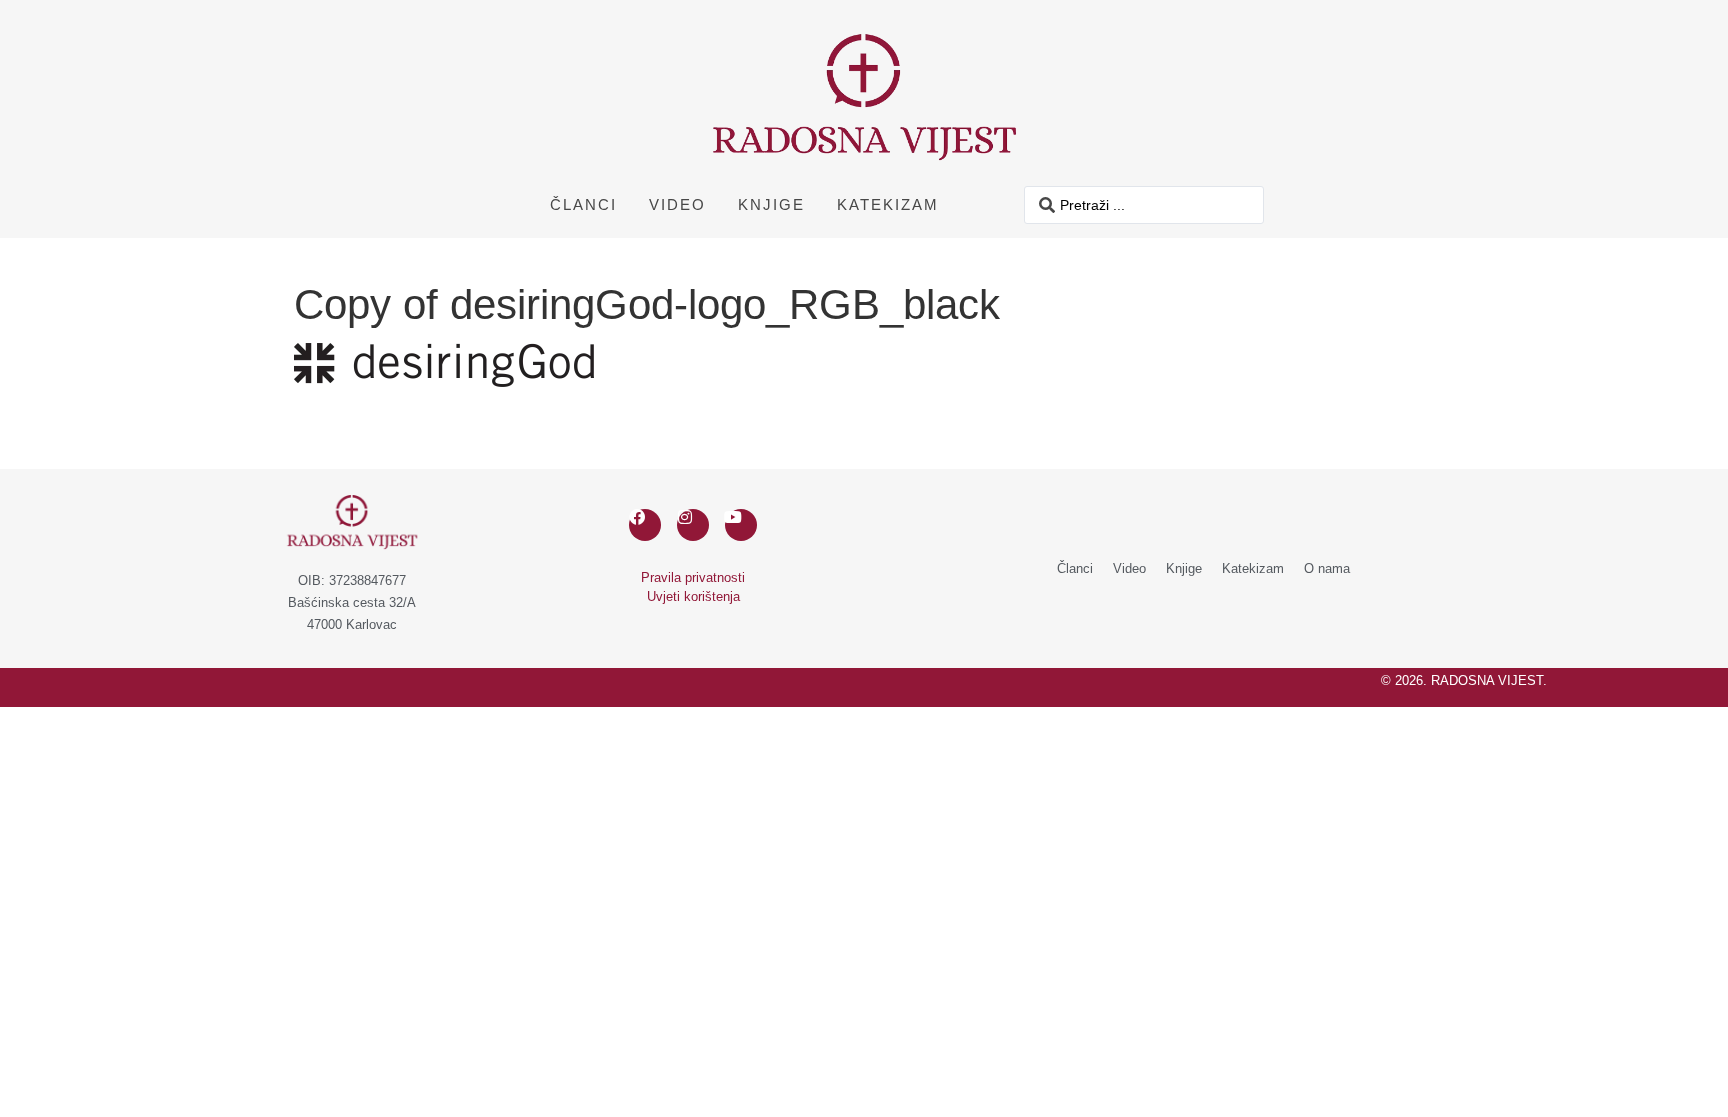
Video (677, 204)
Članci (583, 204)
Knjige (771, 204)
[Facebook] (645, 525)
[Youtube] (741, 525)
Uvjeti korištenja (693, 596)
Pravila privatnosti (693, 577)
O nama (1327, 568)
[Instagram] (693, 525)
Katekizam (888, 204)
